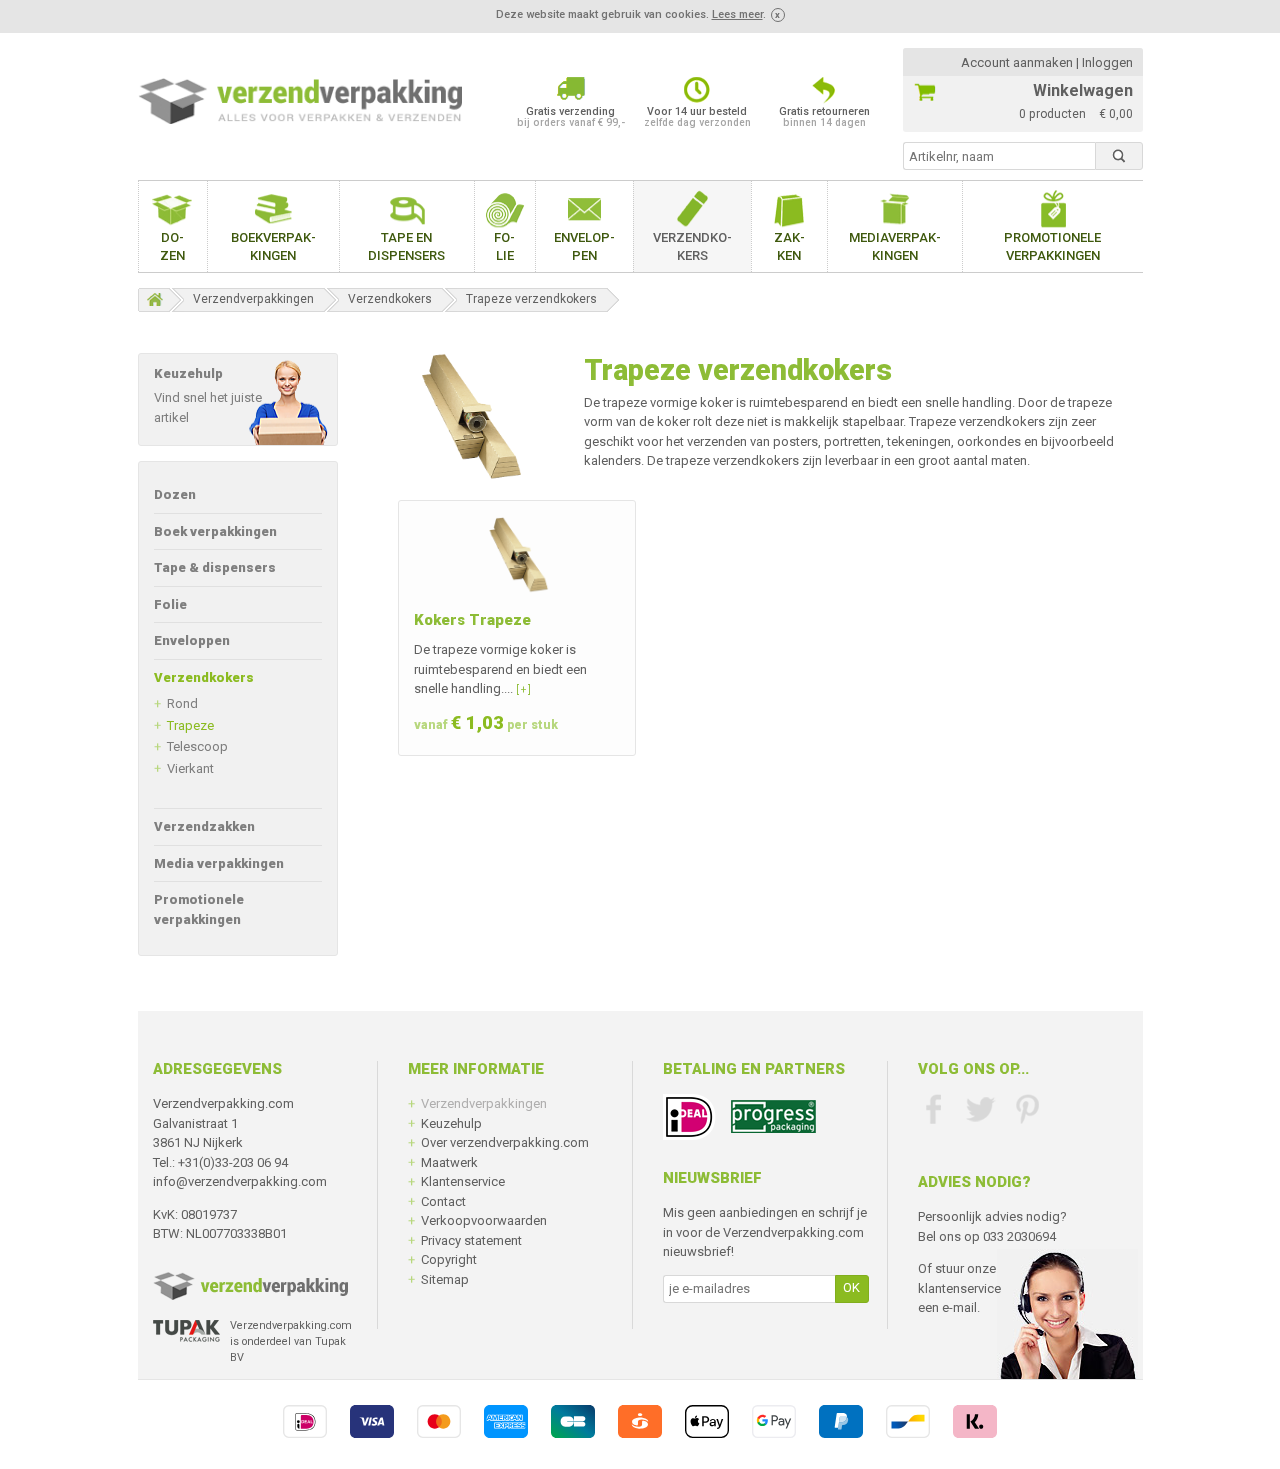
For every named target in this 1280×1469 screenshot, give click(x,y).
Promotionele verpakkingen (1052, 246)
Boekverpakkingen (273, 246)
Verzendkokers (692, 246)
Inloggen (1107, 62)
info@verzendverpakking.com (240, 1181)
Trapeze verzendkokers (531, 299)
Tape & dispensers (215, 567)
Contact (443, 1201)
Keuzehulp (451, 1123)
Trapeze (190, 725)
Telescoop (197, 746)
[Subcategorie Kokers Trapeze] (517, 556)
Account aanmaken (1017, 62)
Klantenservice (463, 1181)
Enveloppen (584, 246)
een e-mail (947, 1307)
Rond (182, 703)
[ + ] (523, 689)
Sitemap (445, 1279)
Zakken (789, 246)
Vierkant (190, 768)
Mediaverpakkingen (895, 246)
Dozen (172, 246)
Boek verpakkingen (215, 531)
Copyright (449, 1259)
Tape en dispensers (406, 246)
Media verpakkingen (219, 863)
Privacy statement (471, 1240)
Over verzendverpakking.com (505, 1142)
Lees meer (737, 14)
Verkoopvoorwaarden (484, 1220)
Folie (504, 246)
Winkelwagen (1083, 90)
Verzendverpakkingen (253, 299)
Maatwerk (449, 1162)
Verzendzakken (204, 826)
